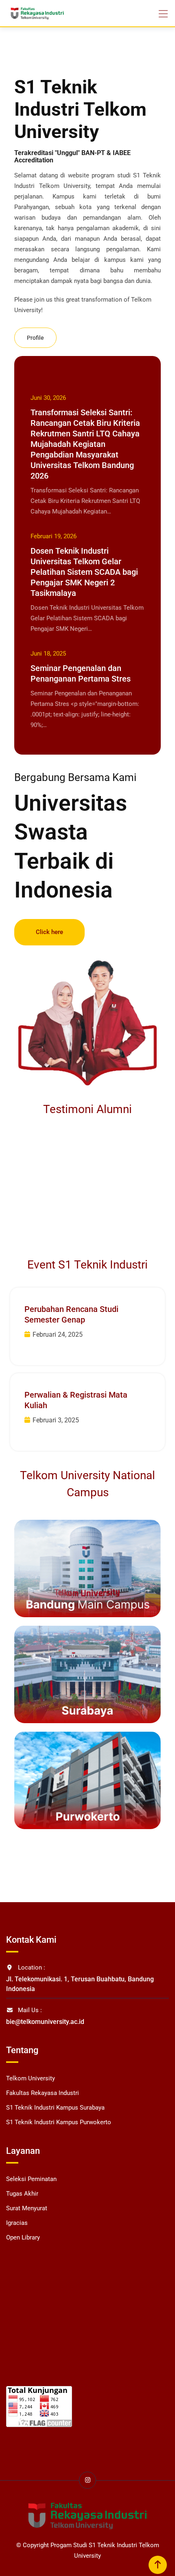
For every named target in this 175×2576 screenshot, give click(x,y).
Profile (35, 338)
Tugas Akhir (22, 2194)
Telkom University (31, 2078)
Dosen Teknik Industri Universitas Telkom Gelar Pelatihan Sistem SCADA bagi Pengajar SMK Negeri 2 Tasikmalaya (84, 572)
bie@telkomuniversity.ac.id (45, 2022)
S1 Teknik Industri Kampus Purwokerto (59, 2122)
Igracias (17, 2223)
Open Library (23, 2237)
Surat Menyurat (27, 2208)
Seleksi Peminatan (31, 2179)
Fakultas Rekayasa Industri (43, 2093)
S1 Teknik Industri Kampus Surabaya (55, 2108)
